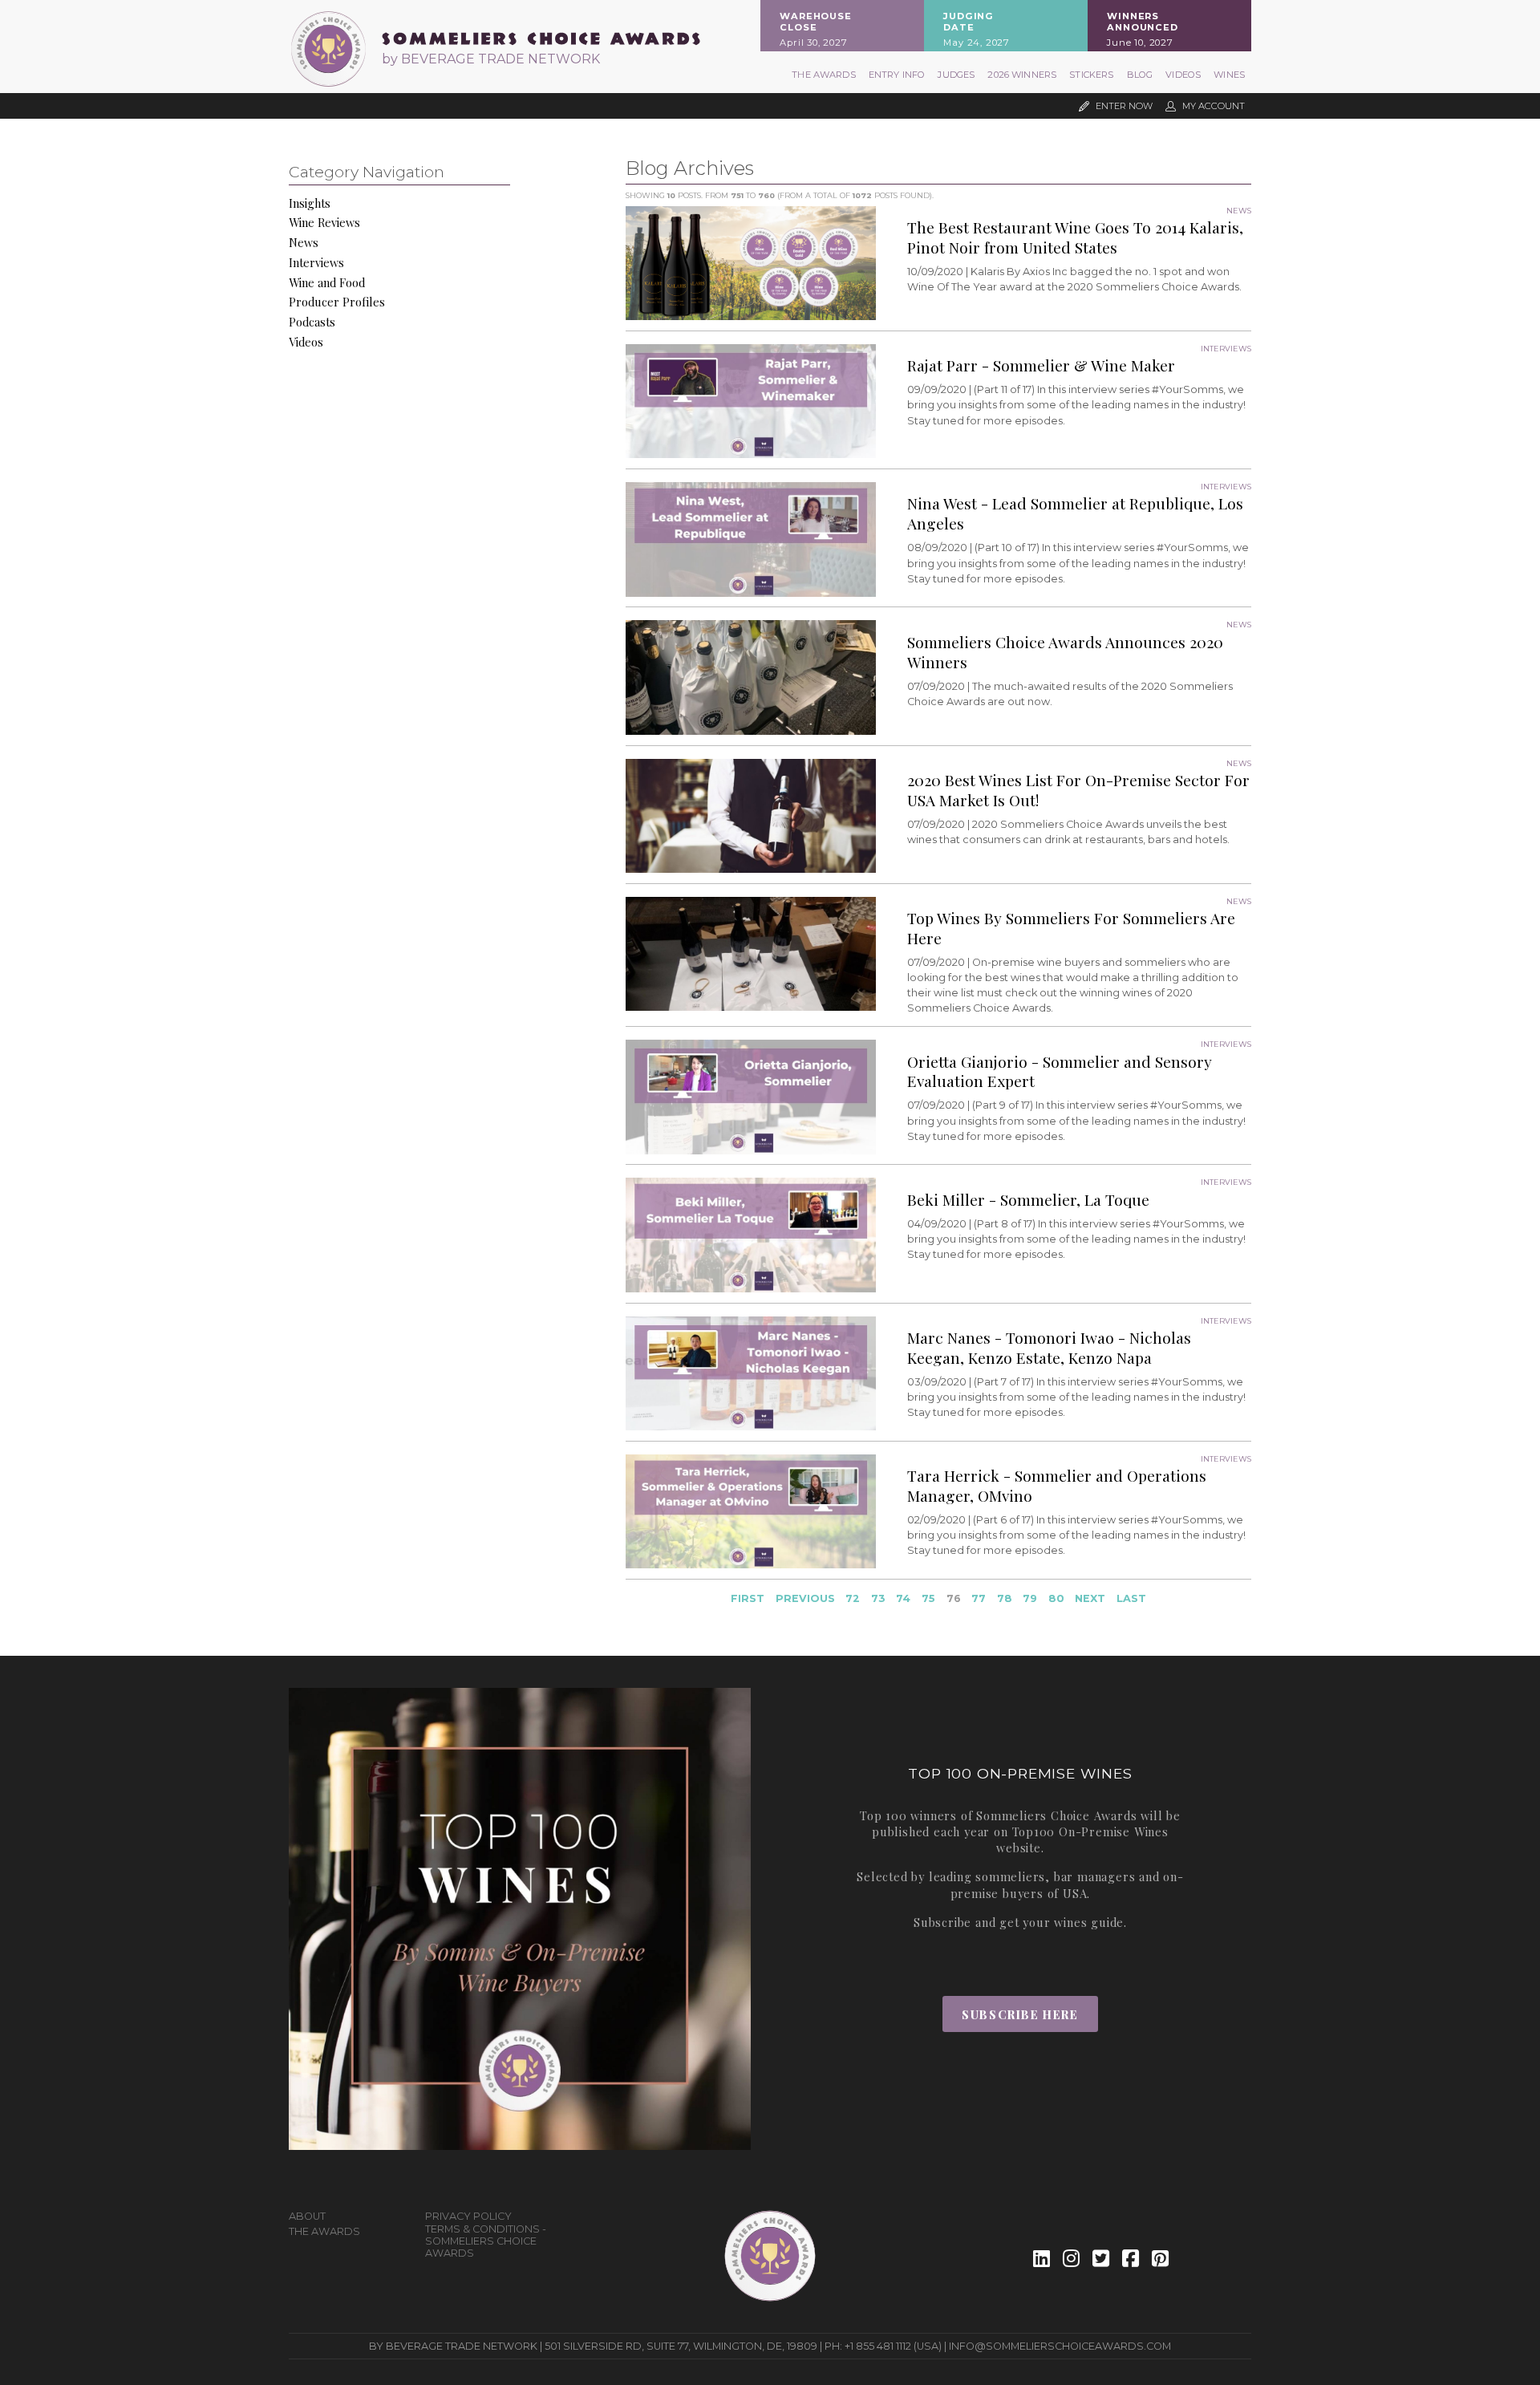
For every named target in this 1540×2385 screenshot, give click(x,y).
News (304, 242)
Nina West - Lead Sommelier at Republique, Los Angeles (1075, 513)
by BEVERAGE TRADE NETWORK (491, 59)
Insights (310, 203)
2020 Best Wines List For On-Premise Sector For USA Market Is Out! (1078, 790)
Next (1090, 1598)
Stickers (1091, 75)
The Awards (824, 75)
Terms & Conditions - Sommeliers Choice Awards (486, 2241)
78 (1005, 1598)
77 (979, 1598)
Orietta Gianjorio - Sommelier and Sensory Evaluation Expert (1060, 1071)
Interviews (316, 262)
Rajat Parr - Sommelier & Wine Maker (1041, 365)
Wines (1229, 75)
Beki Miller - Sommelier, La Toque (1028, 1199)
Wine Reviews (324, 222)
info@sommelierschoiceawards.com (1060, 2346)
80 (1056, 1598)
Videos (1183, 75)
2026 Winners (1022, 75)
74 (903, 1598)
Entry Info (897, 75)
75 (928, 1598)
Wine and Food (327, 282)
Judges (956, 75)
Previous (805, 1598)
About (307, 2216)
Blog (1140, 75)
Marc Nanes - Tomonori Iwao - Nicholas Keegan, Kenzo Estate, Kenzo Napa (1049, 1347)
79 (1030, 1598)
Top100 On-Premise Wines (1090, 1831)
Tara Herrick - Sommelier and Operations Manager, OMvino (1057, 1485)
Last (1131, 1598)
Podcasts (312, 322)
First (748, 1598)
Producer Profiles (337, 302)
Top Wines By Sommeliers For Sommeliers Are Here (1071, 928)
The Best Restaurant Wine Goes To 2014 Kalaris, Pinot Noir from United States (1075, 237)
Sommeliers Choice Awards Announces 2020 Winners (1065, 652)
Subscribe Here (1020, 2014)
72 (853, 1598)
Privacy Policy (468, 2216)
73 (878, 1598)
